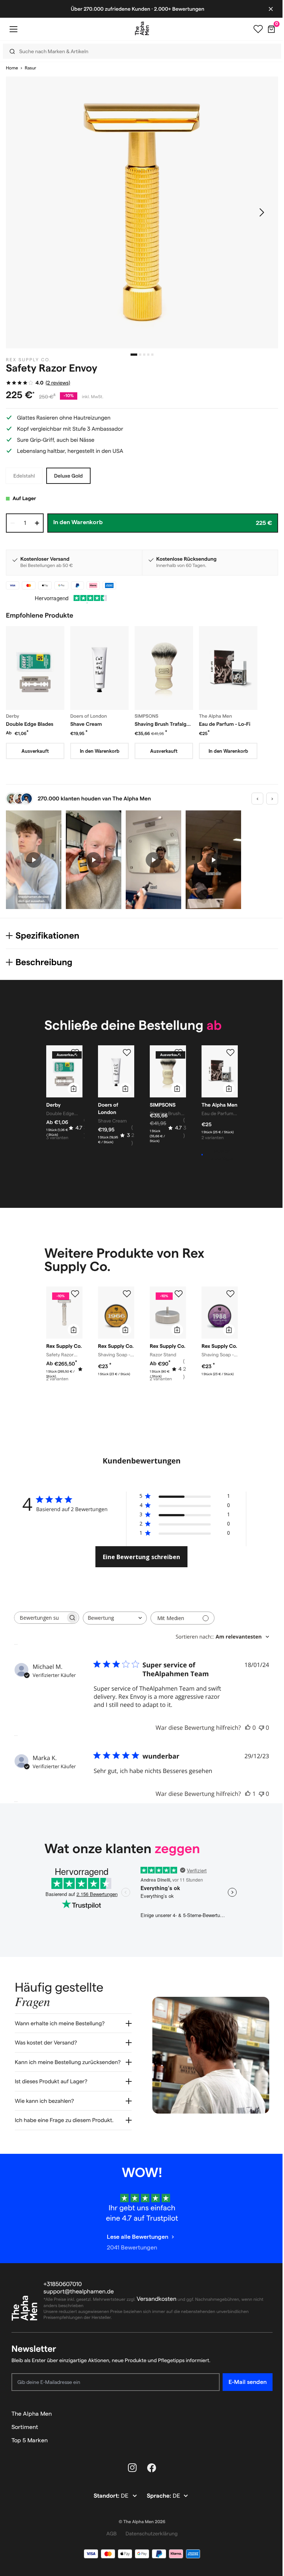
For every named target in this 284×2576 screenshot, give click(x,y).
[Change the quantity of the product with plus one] (37, 523)
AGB (109, 2535)
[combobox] (115, 1618)
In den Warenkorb (100, 751)
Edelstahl (24, 476)
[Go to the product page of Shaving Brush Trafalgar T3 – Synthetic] (164, 668)
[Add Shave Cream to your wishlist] (127, 1053)
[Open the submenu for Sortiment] (264, 2429)
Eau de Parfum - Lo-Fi (225, 724)
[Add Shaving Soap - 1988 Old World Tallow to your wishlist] (230, 1294)
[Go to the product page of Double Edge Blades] (35, 668)
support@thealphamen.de (79, 2293)
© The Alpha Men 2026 (139, 2523)
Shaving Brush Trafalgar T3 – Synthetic (163, 724)
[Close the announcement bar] (265, 9)
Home (12, 68)
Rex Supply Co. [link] (29, 360)
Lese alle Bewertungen (135, 2238)
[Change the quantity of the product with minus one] (13, 523)
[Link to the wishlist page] (253, 29)
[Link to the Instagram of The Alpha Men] (130, 2469)
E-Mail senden (242, 2383)
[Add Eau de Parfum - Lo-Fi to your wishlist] (230, 1053)
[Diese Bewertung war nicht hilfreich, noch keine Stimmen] (261, 1728)
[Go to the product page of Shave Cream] (99, 668)
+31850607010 (63, 2286)
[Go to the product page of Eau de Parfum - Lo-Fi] (228, 668)
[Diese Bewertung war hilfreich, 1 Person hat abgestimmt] (248, 1794)
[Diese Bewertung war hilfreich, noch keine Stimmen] (248, 1728)
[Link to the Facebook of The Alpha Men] (149, 2469)
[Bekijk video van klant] (34, 860)
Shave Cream (86, 724)
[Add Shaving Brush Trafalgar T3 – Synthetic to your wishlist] (179, 1053)
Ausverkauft (35, 751)
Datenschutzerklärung (149, 2535)
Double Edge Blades (30, 724)
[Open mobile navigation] (13, 29)
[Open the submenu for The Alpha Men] (264, 2415)
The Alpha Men (32, 2415)
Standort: (105, 2498)
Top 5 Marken (30, 2442)
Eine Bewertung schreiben (141, 1557)
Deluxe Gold (68, 476)
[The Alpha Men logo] (139, 28)
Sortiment (25, 2428)
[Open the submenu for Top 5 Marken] (264, 2442)
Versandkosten (157, 2301)
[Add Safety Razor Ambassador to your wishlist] (75, 1294)
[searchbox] (40, 1618)
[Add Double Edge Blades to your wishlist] (75, 1053)
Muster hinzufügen (222, 1155)
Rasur (31, 68)
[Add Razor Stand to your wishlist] (179, 1294)
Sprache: (157, 2498)
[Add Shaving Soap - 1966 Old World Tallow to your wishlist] (127, 1294)
